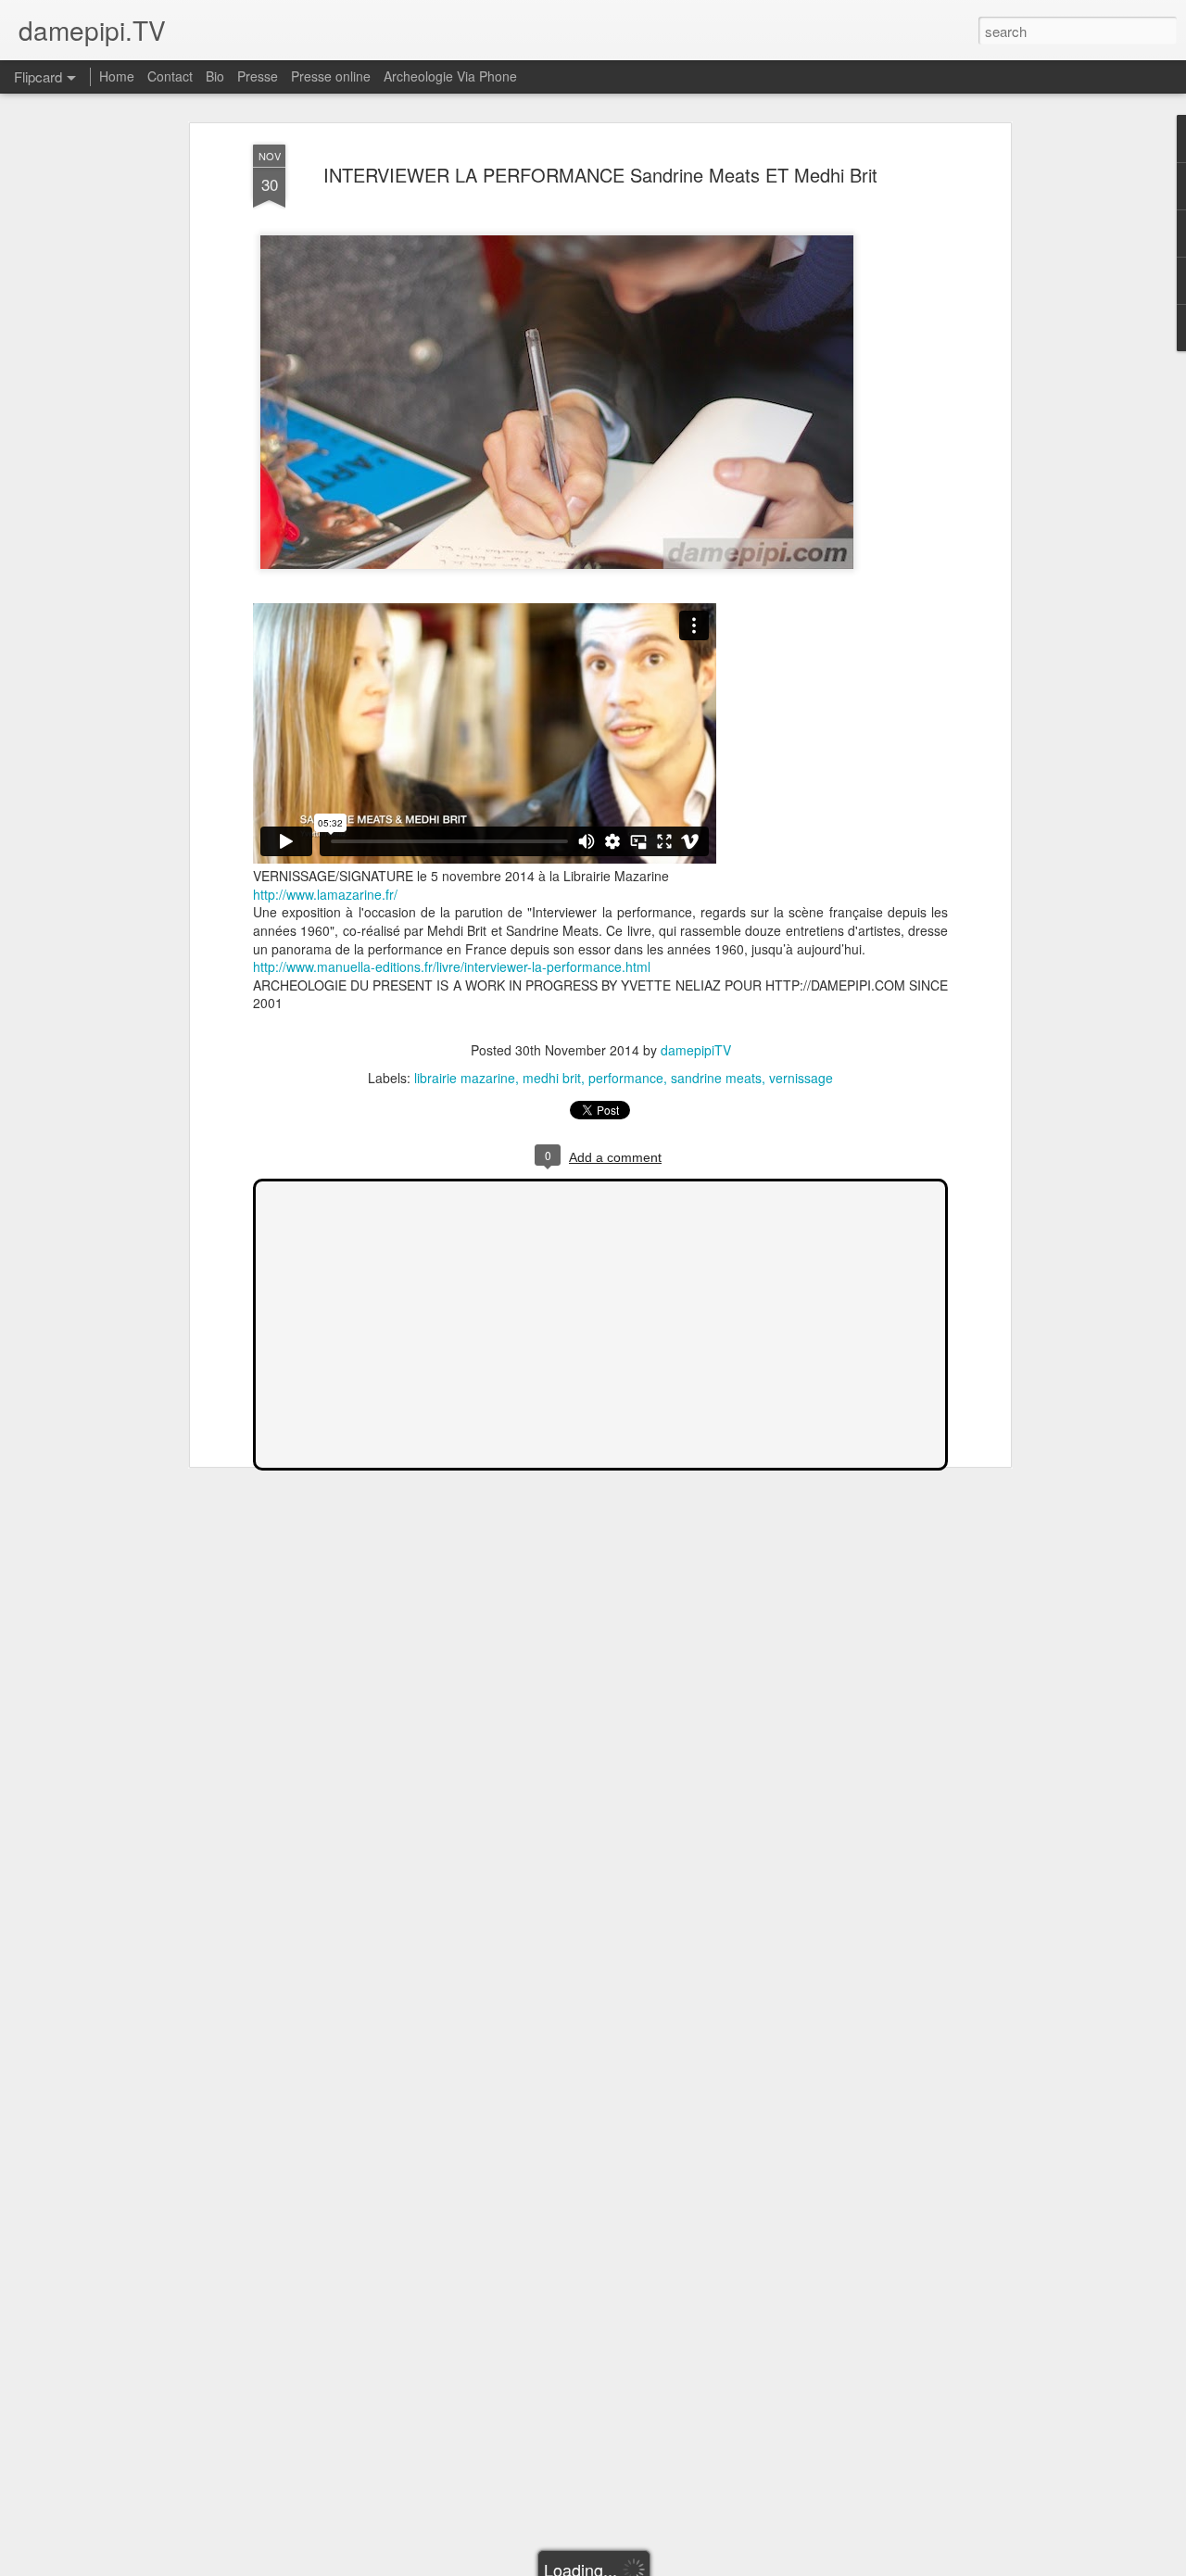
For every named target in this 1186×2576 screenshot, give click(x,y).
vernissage (801, 1078)
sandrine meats (716, 1078)
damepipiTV (696, 1050)
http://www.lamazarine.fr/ (325, 894)
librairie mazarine (465, 1078)
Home (117, 76)
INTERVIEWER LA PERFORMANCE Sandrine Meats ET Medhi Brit (600, 175)
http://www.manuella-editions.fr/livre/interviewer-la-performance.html (452, 966)
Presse (258, 76)
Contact (170, 76)
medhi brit (552, 1078)
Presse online (331, 76)
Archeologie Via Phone (450, 76)
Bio (215, 76)
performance (626, 1078)
